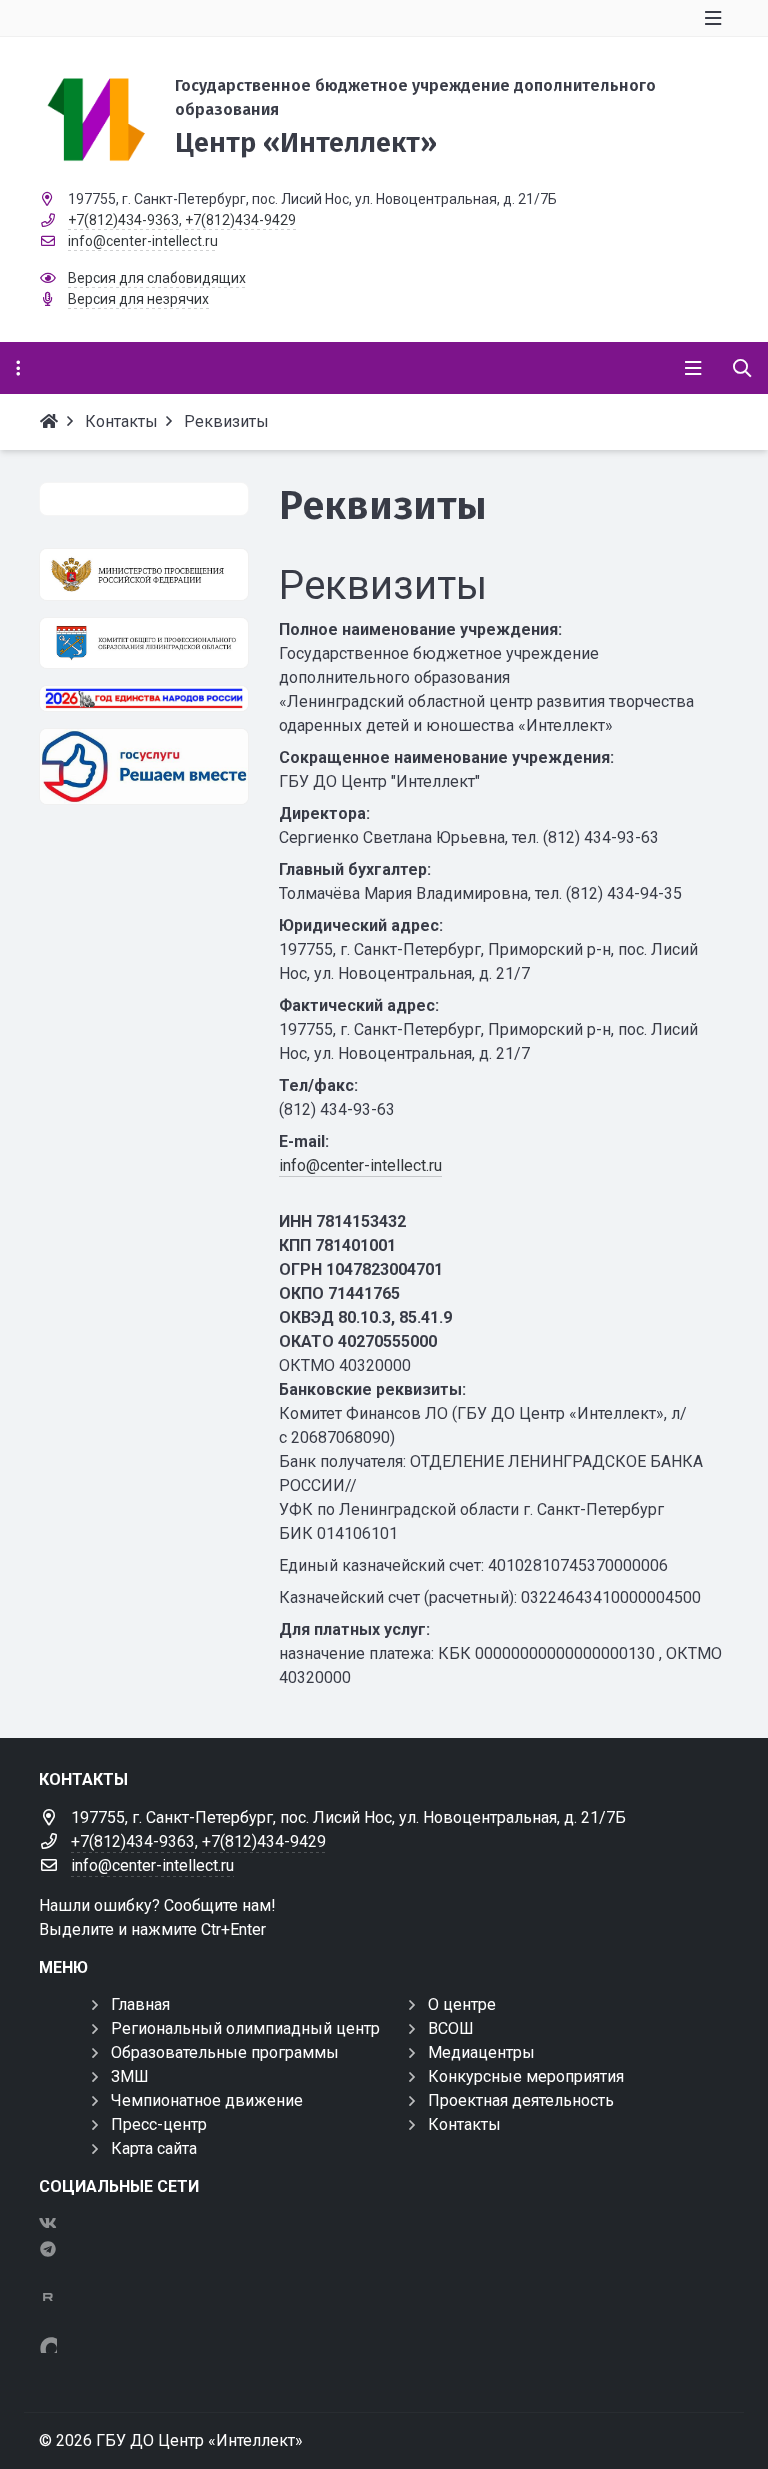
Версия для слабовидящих (157, 278)
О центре (462, 2004)
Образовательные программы (225, 2052)
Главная (140, 2004)
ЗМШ (130, 2076)
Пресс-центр (159, 2124)
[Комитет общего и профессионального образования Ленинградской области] (144, 643)
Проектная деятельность (521, 2100)
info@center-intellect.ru (143, 241)
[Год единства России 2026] (144, 698)
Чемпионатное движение (207, 2100)
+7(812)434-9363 (123, 220)
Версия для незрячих (138, 299)
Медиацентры (481, 2052)
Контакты (464, 2124)
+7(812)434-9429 (240, 220)
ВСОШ (451, 2028)
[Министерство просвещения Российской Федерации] (144, 574)
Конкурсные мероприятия (526, 2076)
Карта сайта (154, 2148)
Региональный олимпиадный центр (245, 2028)
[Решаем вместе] (144, 766)
